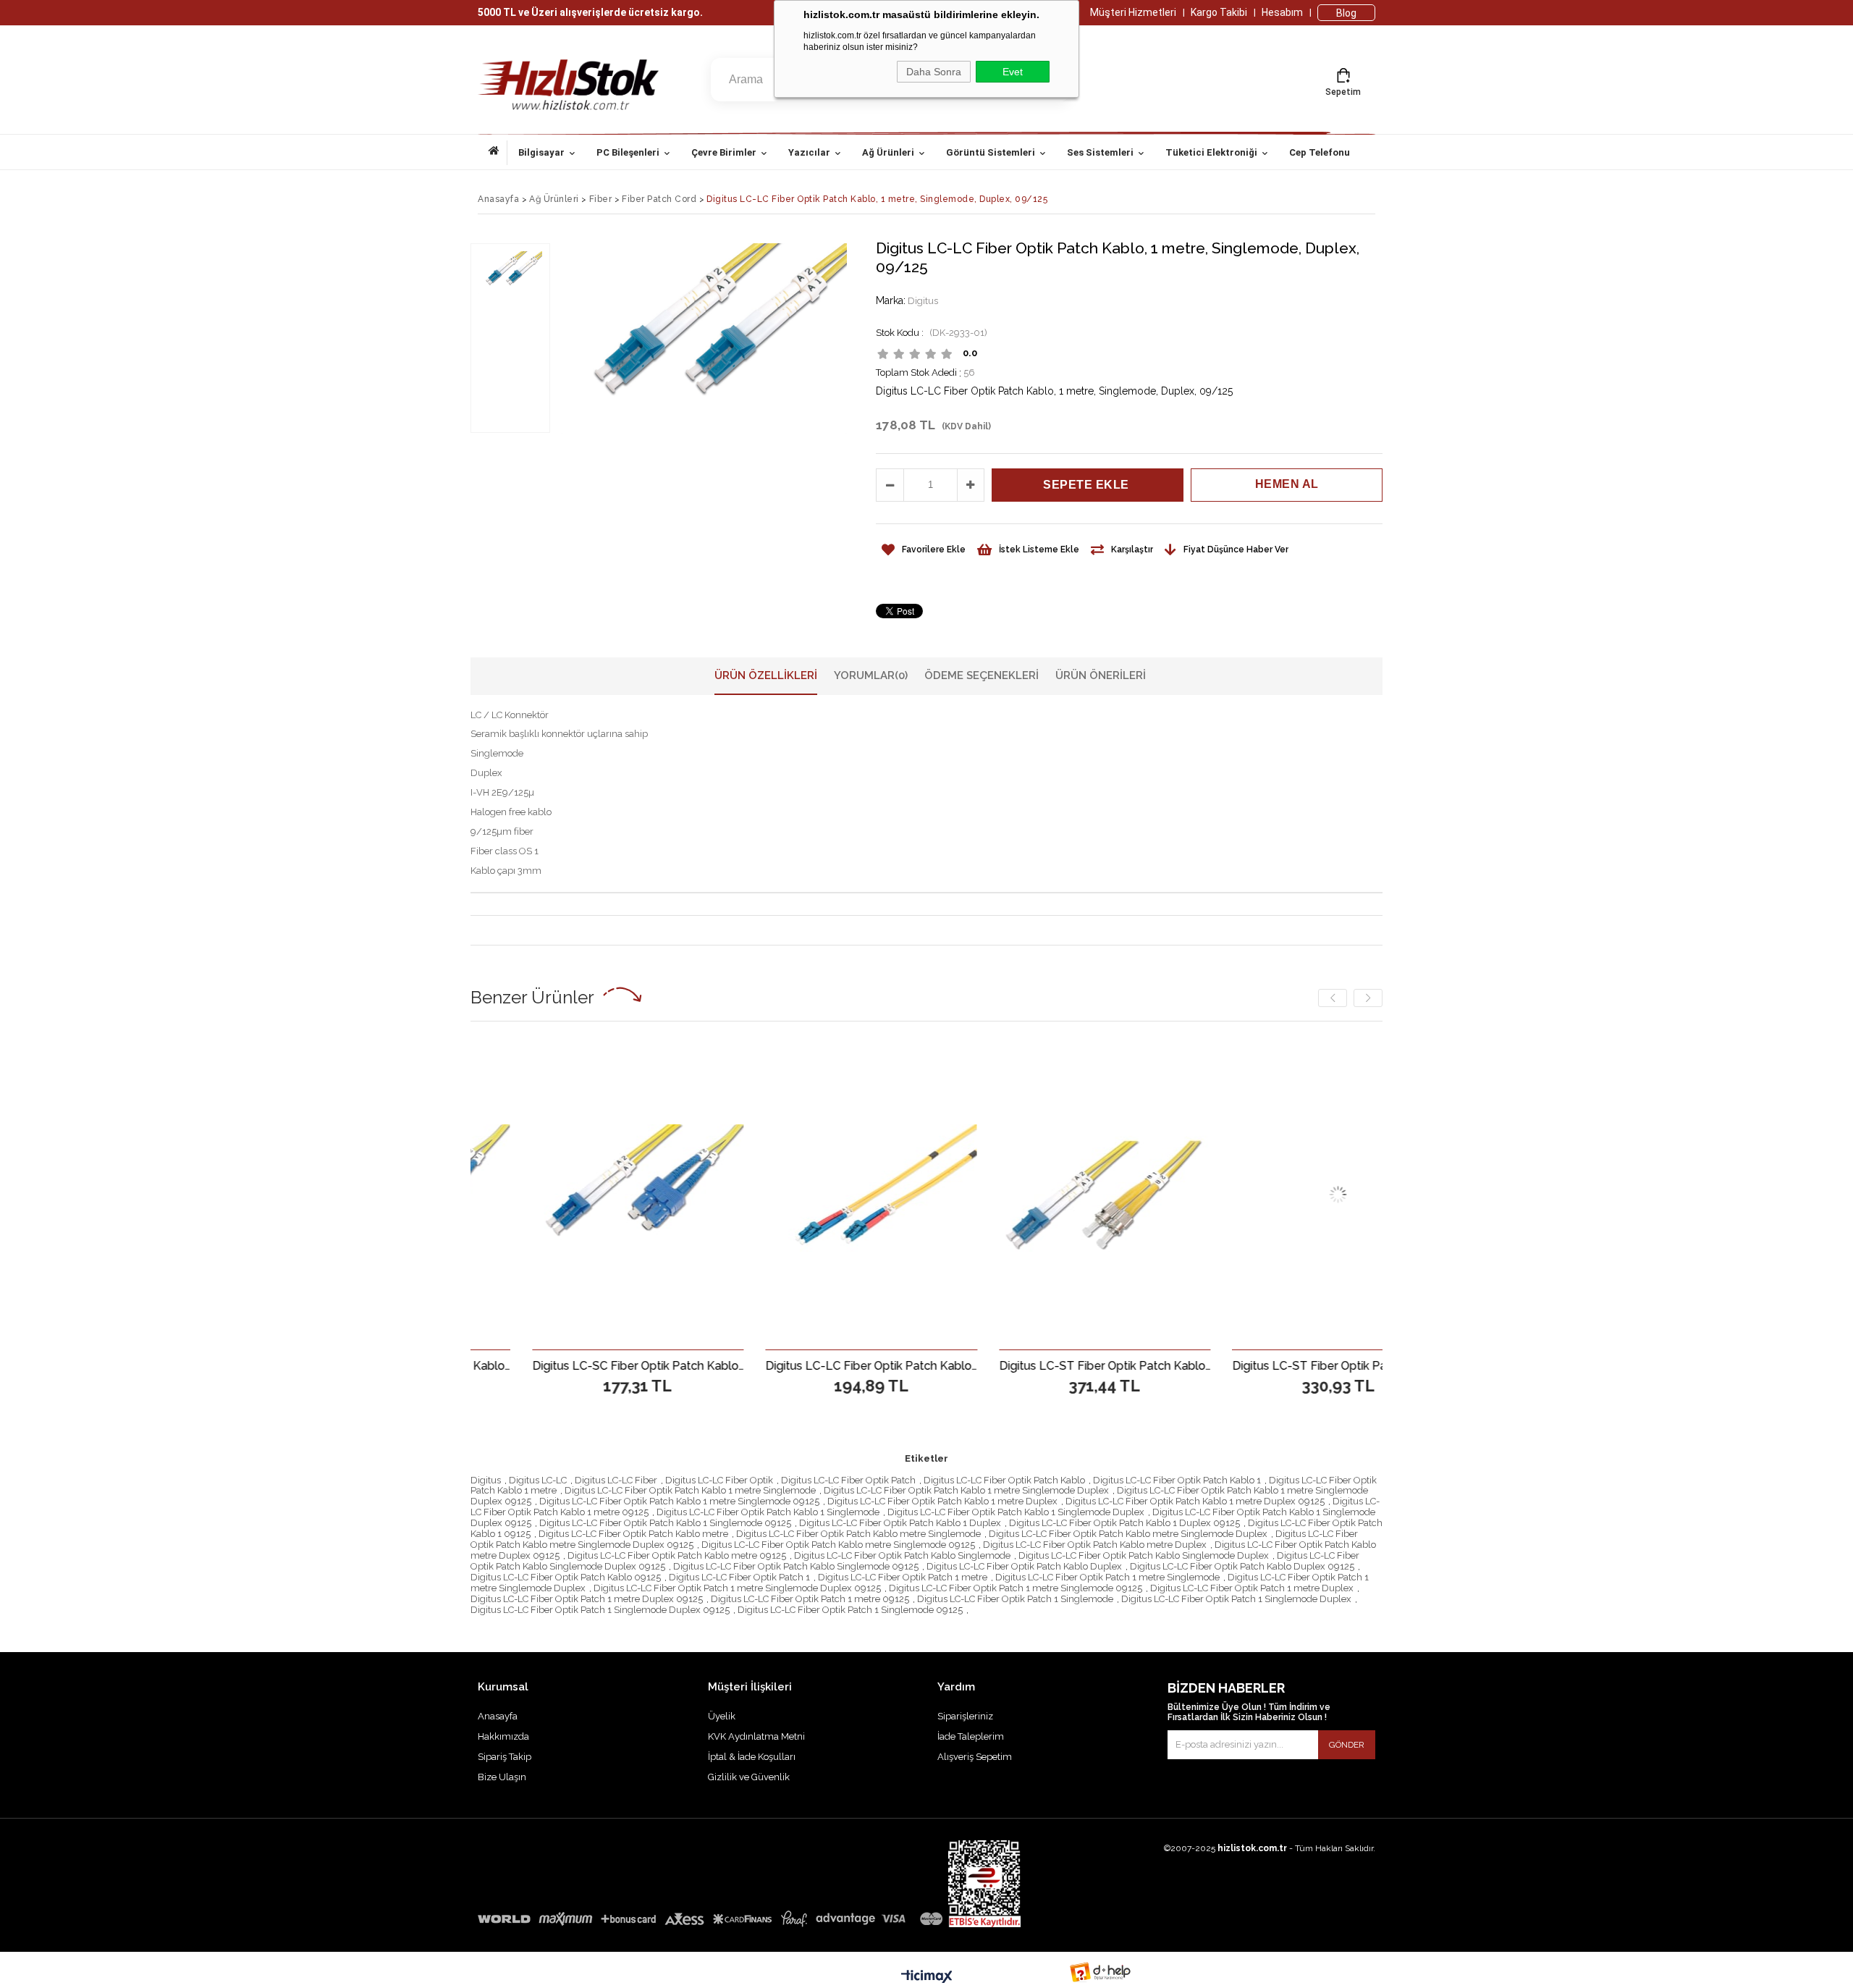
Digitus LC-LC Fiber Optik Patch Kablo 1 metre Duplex (942, 1501)
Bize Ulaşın (502, 1777)
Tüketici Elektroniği (1211, 152)
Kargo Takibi (1219, 12)
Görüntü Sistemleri (991, 152)
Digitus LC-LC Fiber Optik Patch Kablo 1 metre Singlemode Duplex (966, 1490)
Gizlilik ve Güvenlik (749, 1777)
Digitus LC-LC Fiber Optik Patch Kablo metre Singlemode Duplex (1128, 1534)
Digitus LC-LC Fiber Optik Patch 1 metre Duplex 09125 (587, 1599)
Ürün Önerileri (1101, 675)
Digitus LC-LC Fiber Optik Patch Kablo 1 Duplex (900, 1523)
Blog (1346, 13)
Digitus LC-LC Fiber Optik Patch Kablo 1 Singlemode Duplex (1016, 1512)
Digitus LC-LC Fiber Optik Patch (848, 1480)
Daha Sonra (934, 72)
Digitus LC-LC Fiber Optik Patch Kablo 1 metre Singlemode (690, 1490)
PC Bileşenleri (628, 152)
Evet (1013, 72)
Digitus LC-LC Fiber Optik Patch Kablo (1004, 1480)
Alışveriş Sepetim (975, 1757)
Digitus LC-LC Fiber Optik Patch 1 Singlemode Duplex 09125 (600, 1610)
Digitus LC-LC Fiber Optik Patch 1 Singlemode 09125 (850, 1610)
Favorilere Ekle (516, 1365)
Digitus (486, 1480)
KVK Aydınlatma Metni (756, 1736)
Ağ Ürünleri (888, 152)
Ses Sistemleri (1100, 152)
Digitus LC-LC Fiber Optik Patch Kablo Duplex (1024, 1566)
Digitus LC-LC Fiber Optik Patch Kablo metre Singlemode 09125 (838, 1545)
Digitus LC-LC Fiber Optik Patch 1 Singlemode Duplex (1236, 1599)
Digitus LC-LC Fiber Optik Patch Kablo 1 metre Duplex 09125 (1195, 1501)
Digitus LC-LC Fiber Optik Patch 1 (739, 1577)
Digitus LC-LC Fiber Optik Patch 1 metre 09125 (810, 1599)
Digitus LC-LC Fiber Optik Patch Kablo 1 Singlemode (768, 1512)
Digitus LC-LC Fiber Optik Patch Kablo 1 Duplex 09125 (1124, 1523)
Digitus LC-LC (538, 1480)
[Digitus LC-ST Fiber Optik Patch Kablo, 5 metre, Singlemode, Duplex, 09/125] (983, 1195)
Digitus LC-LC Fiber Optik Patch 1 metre (903, 1577)
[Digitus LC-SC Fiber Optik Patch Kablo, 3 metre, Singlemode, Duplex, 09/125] (516, 1195)
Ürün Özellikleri (766, 675)
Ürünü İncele (567, 1365)
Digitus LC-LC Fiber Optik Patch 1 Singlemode (1015, 1599)
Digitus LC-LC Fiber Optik (719, 1480)
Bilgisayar (541, 152)
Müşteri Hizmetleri (1133, 12)
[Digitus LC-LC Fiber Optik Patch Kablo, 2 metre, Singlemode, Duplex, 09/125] (750, 1195)
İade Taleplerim (971, 1736)
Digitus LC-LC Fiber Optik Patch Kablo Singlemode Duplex (1144, 1555)
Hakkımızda (503, 1736)
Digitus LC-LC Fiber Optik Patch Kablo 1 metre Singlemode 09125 (679, 1501)
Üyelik (722, 1716)
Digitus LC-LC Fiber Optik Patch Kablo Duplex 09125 (1242, 1566)
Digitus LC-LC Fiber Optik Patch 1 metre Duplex (1252, 1588)
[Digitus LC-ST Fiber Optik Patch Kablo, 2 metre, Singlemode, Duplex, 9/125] (1217, 1195)
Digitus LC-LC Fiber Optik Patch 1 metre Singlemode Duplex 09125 (737, 1588)
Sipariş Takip (505, 1757)
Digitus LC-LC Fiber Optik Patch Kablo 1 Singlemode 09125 (665, 1523)
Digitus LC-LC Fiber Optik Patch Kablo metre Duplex (1095, 1545)
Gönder (1347, 1745)
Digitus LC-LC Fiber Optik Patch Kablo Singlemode (902, 1555)
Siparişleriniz (965, 1716)
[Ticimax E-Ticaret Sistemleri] (927, 1977)
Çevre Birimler (724, 152)
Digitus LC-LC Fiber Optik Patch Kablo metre (633, 1534)
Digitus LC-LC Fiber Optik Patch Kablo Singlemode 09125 (796, 1566)
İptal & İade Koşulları (752, 1757)
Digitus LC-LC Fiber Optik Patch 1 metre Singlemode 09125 (1016, 1588)
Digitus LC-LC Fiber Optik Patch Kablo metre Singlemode (858, 1534)
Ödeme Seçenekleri (982, 675)
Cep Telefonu (1320, 152)
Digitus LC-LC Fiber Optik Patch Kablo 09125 (566, 1577)
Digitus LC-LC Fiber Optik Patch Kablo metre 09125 (677, 1555)
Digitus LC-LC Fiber (616, 1480)
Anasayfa (498, 153)
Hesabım (1282, 12)
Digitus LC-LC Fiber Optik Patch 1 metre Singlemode (1107, 1577)
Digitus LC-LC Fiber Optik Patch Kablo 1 (1177, 1480)
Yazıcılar (809, 152)
